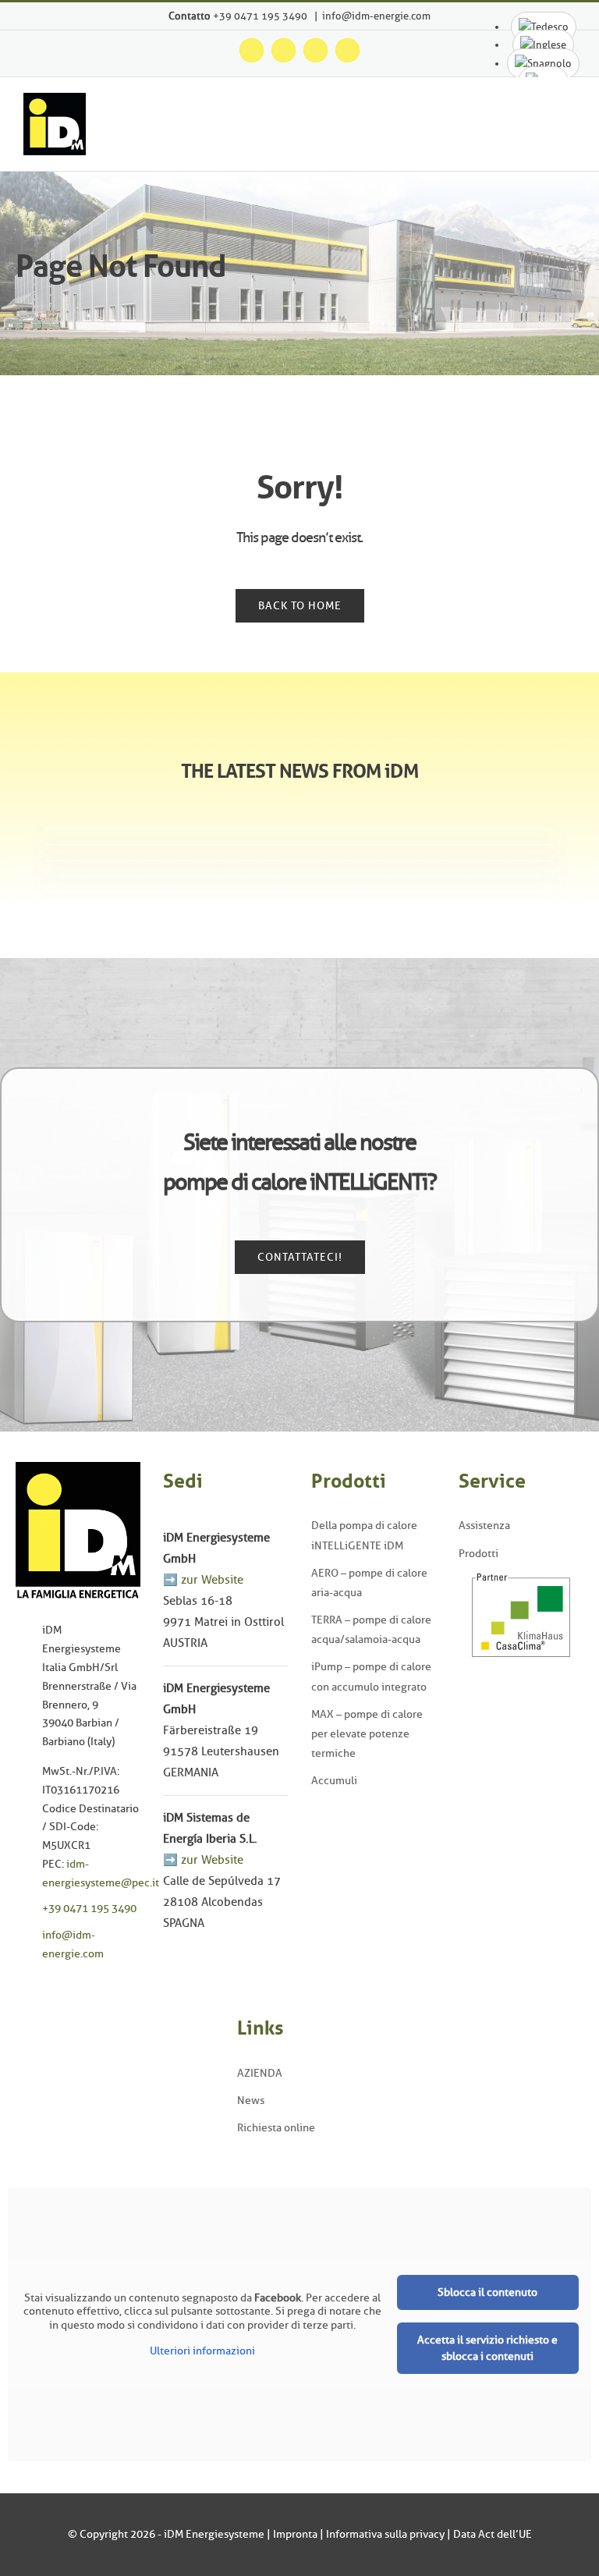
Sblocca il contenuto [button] (487, 2292)
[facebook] (20, 1988)
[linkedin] (92, 1988)
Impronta (295, 2534)
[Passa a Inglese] (543, 45)
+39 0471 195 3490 (261, 16)
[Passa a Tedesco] (544, 27)
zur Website (212, 1580)
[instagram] (44, 1988)
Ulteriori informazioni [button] (202, 2351)
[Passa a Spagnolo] (543, 64)
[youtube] (68, 1988)
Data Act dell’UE (493, 2534)
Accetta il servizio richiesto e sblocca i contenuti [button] (487, 2348)
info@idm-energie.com (376, 16)
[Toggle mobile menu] (569, 128)
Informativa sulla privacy (385, 2534)
